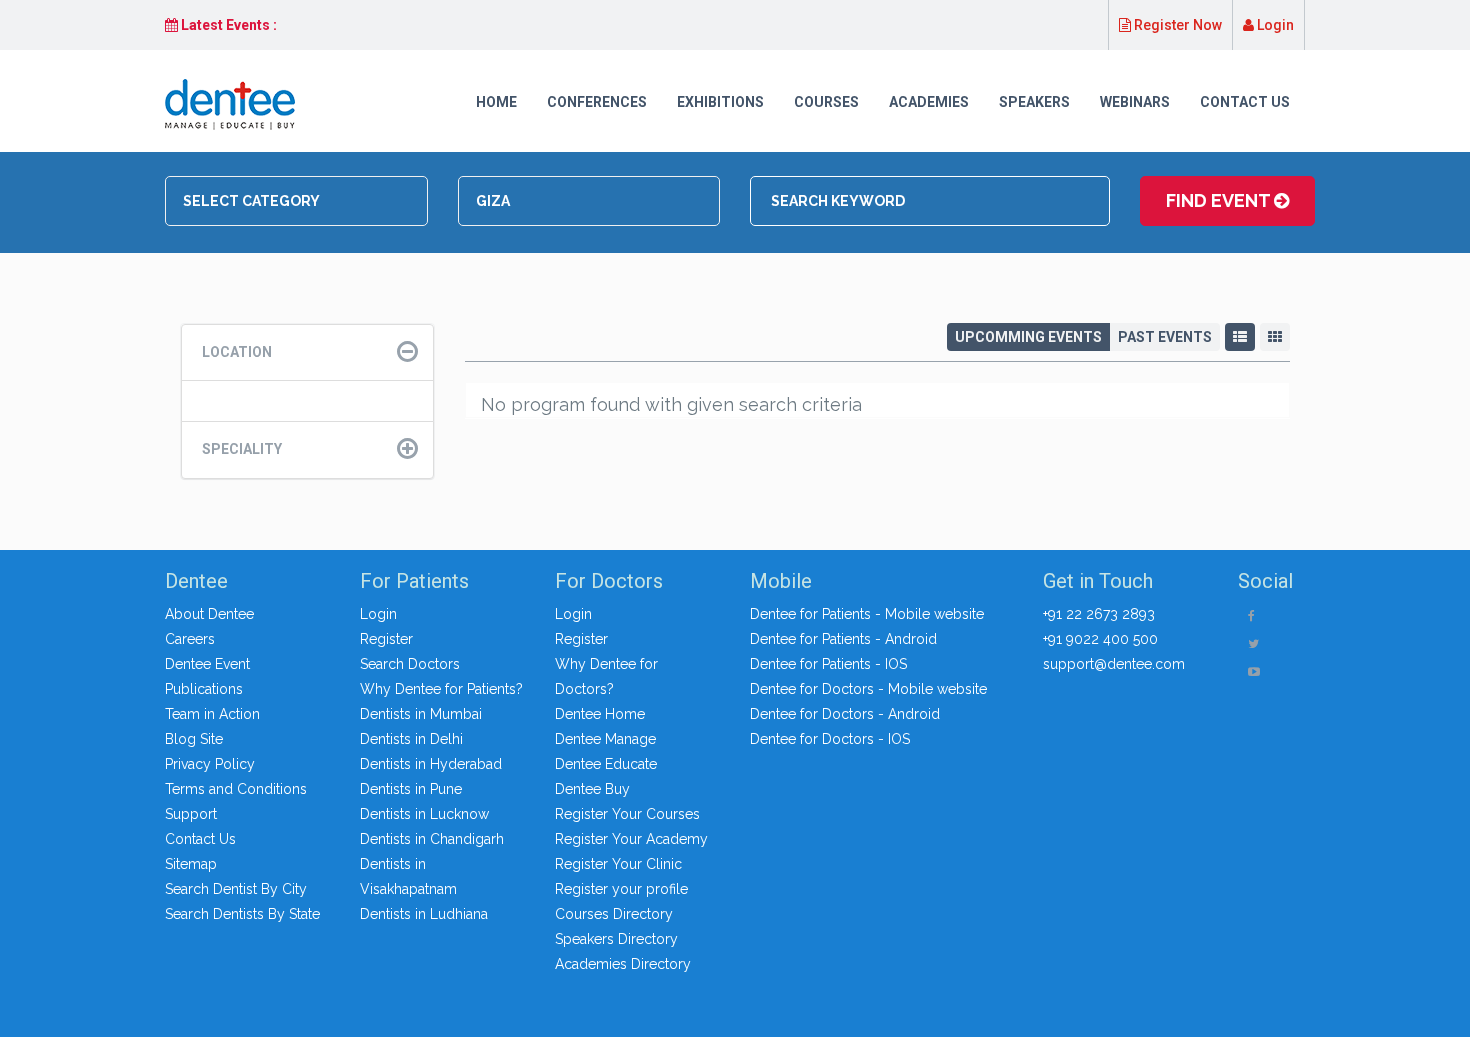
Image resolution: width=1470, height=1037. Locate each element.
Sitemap (191, 864)
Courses (826, 102)
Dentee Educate (606, 764)
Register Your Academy (631, 839)
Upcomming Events (1028, 337)
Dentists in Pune (411, 789)
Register (386, 639)
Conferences (597, 102)
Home (496, 102)
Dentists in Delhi (411, 739)
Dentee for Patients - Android (843, 639)
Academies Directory (623, 964)
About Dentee (209, 614)
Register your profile (621, 889)
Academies (929, 102)
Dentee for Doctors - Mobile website (868, 689)
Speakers (1034, 102)
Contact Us (1245, 102)
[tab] (307, 352)
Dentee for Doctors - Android (845, 714)
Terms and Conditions (236, 789)
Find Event (1220, 200)
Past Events (1165, 337)
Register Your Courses (627, 814)
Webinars (1135, 102)
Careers (190, 639)
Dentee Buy (592, 789)
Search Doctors (410, 664)
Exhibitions (720, 102)
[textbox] (302, 201)
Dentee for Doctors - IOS (830, 739)
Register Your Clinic (618, 864)
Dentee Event (207, 664)
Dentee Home (600, 714)
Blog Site (194, 739)
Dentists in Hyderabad (431, 764)
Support (191, 814)
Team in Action (212, 714)
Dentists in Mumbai (421, 714)
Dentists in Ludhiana (424, 914)
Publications (204, 689)
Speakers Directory (616, 939)
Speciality (242, 449)
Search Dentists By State (242, 914)
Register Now (1176, 25)
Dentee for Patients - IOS (828, 664)
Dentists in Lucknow (424, 814)
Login (1274, 25)
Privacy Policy (210, 764)
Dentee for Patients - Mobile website (867, 614)
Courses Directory (614, 914)
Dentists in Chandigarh (432, 839)
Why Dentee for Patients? (441, 689)
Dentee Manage (605, 739)
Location (237, 352)
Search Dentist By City (236, 889)
